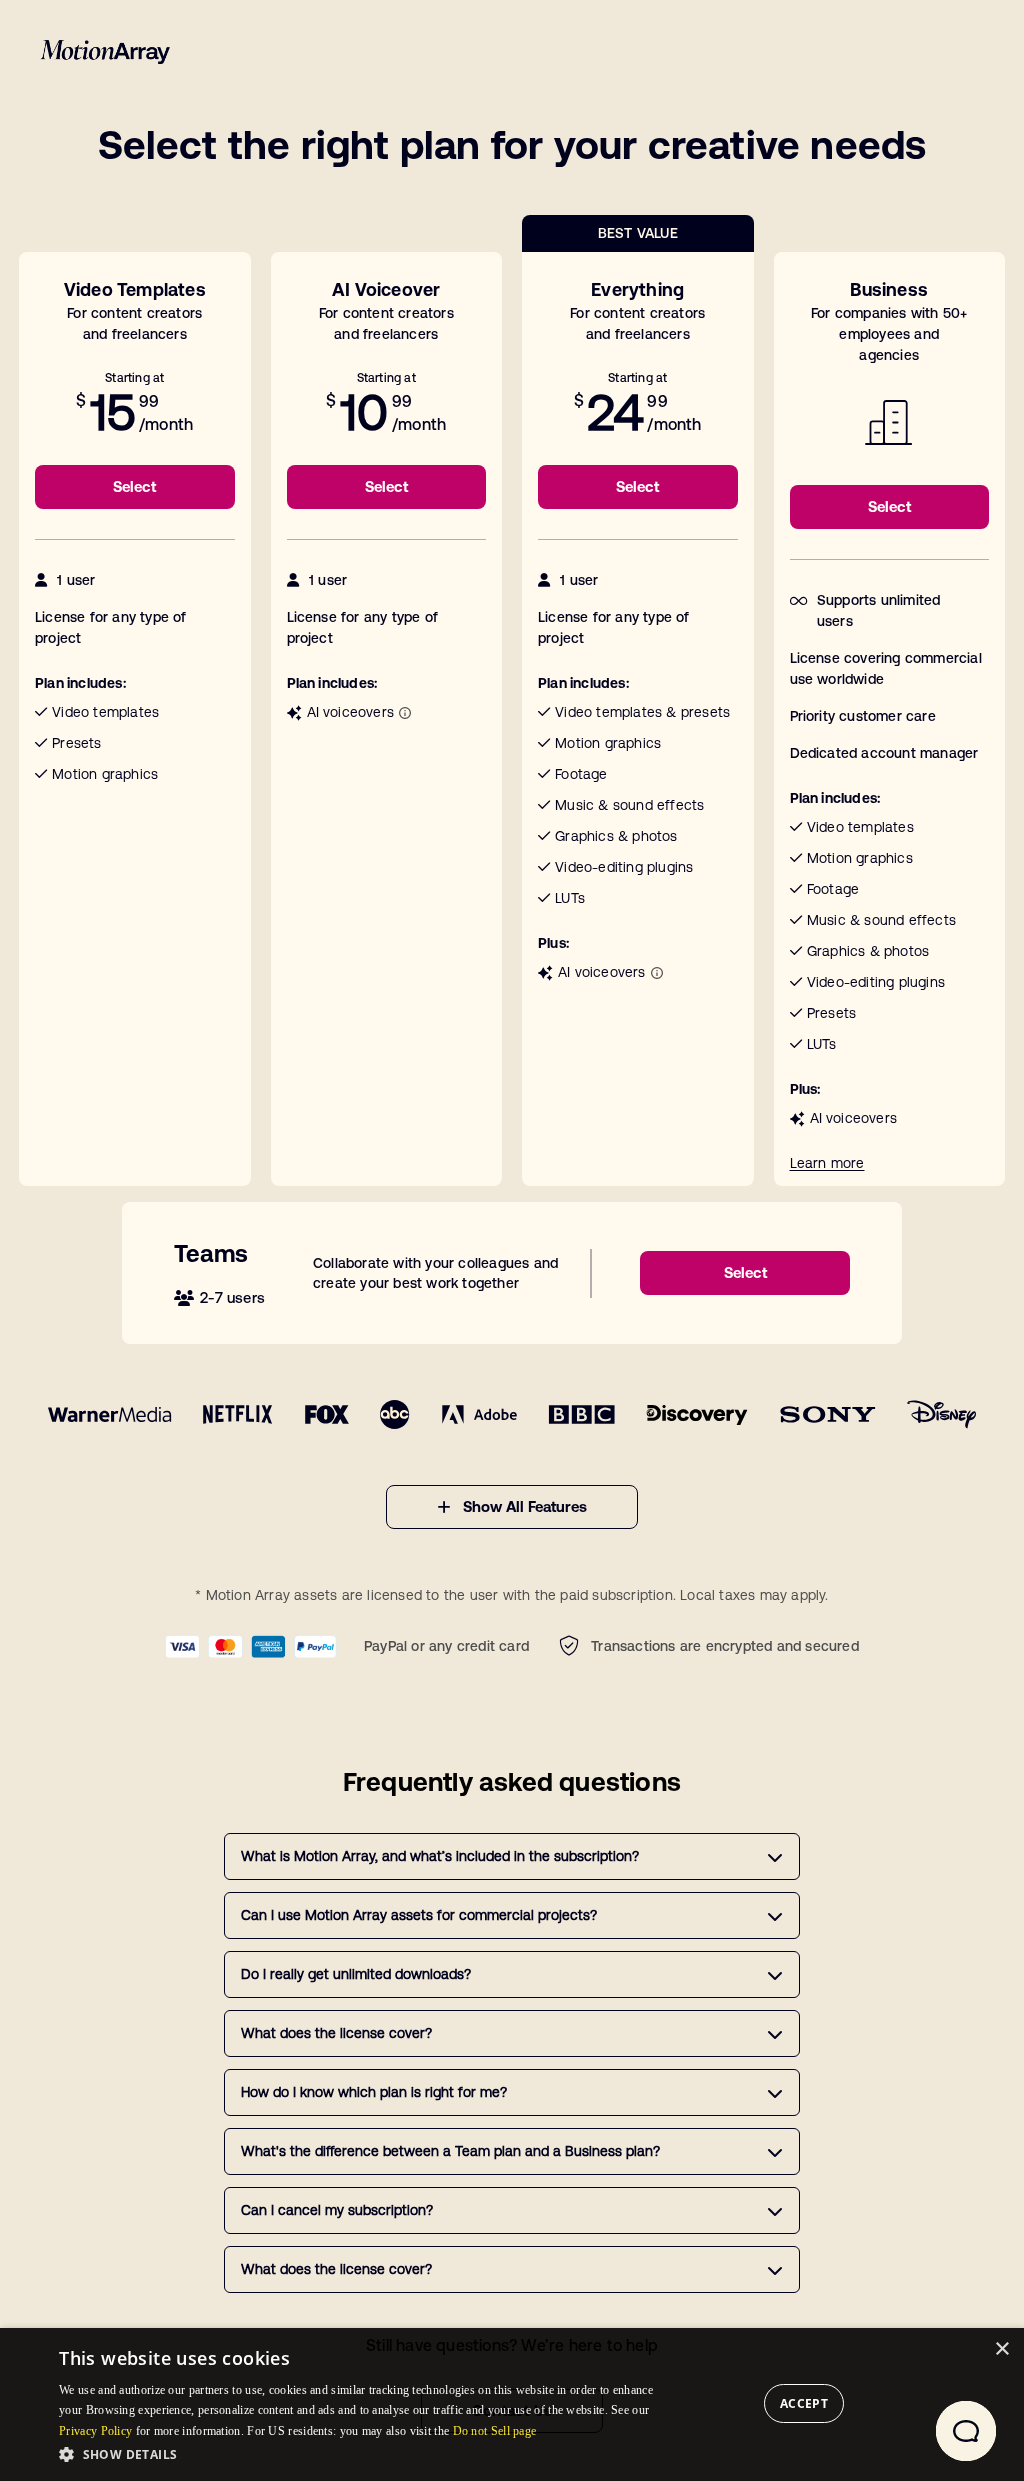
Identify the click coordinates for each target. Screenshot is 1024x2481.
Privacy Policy (95, 2431)
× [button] (1001, 2349)
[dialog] (512, 2404)
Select (134, 486)
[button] (356, 2454)
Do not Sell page (495, 2431)
